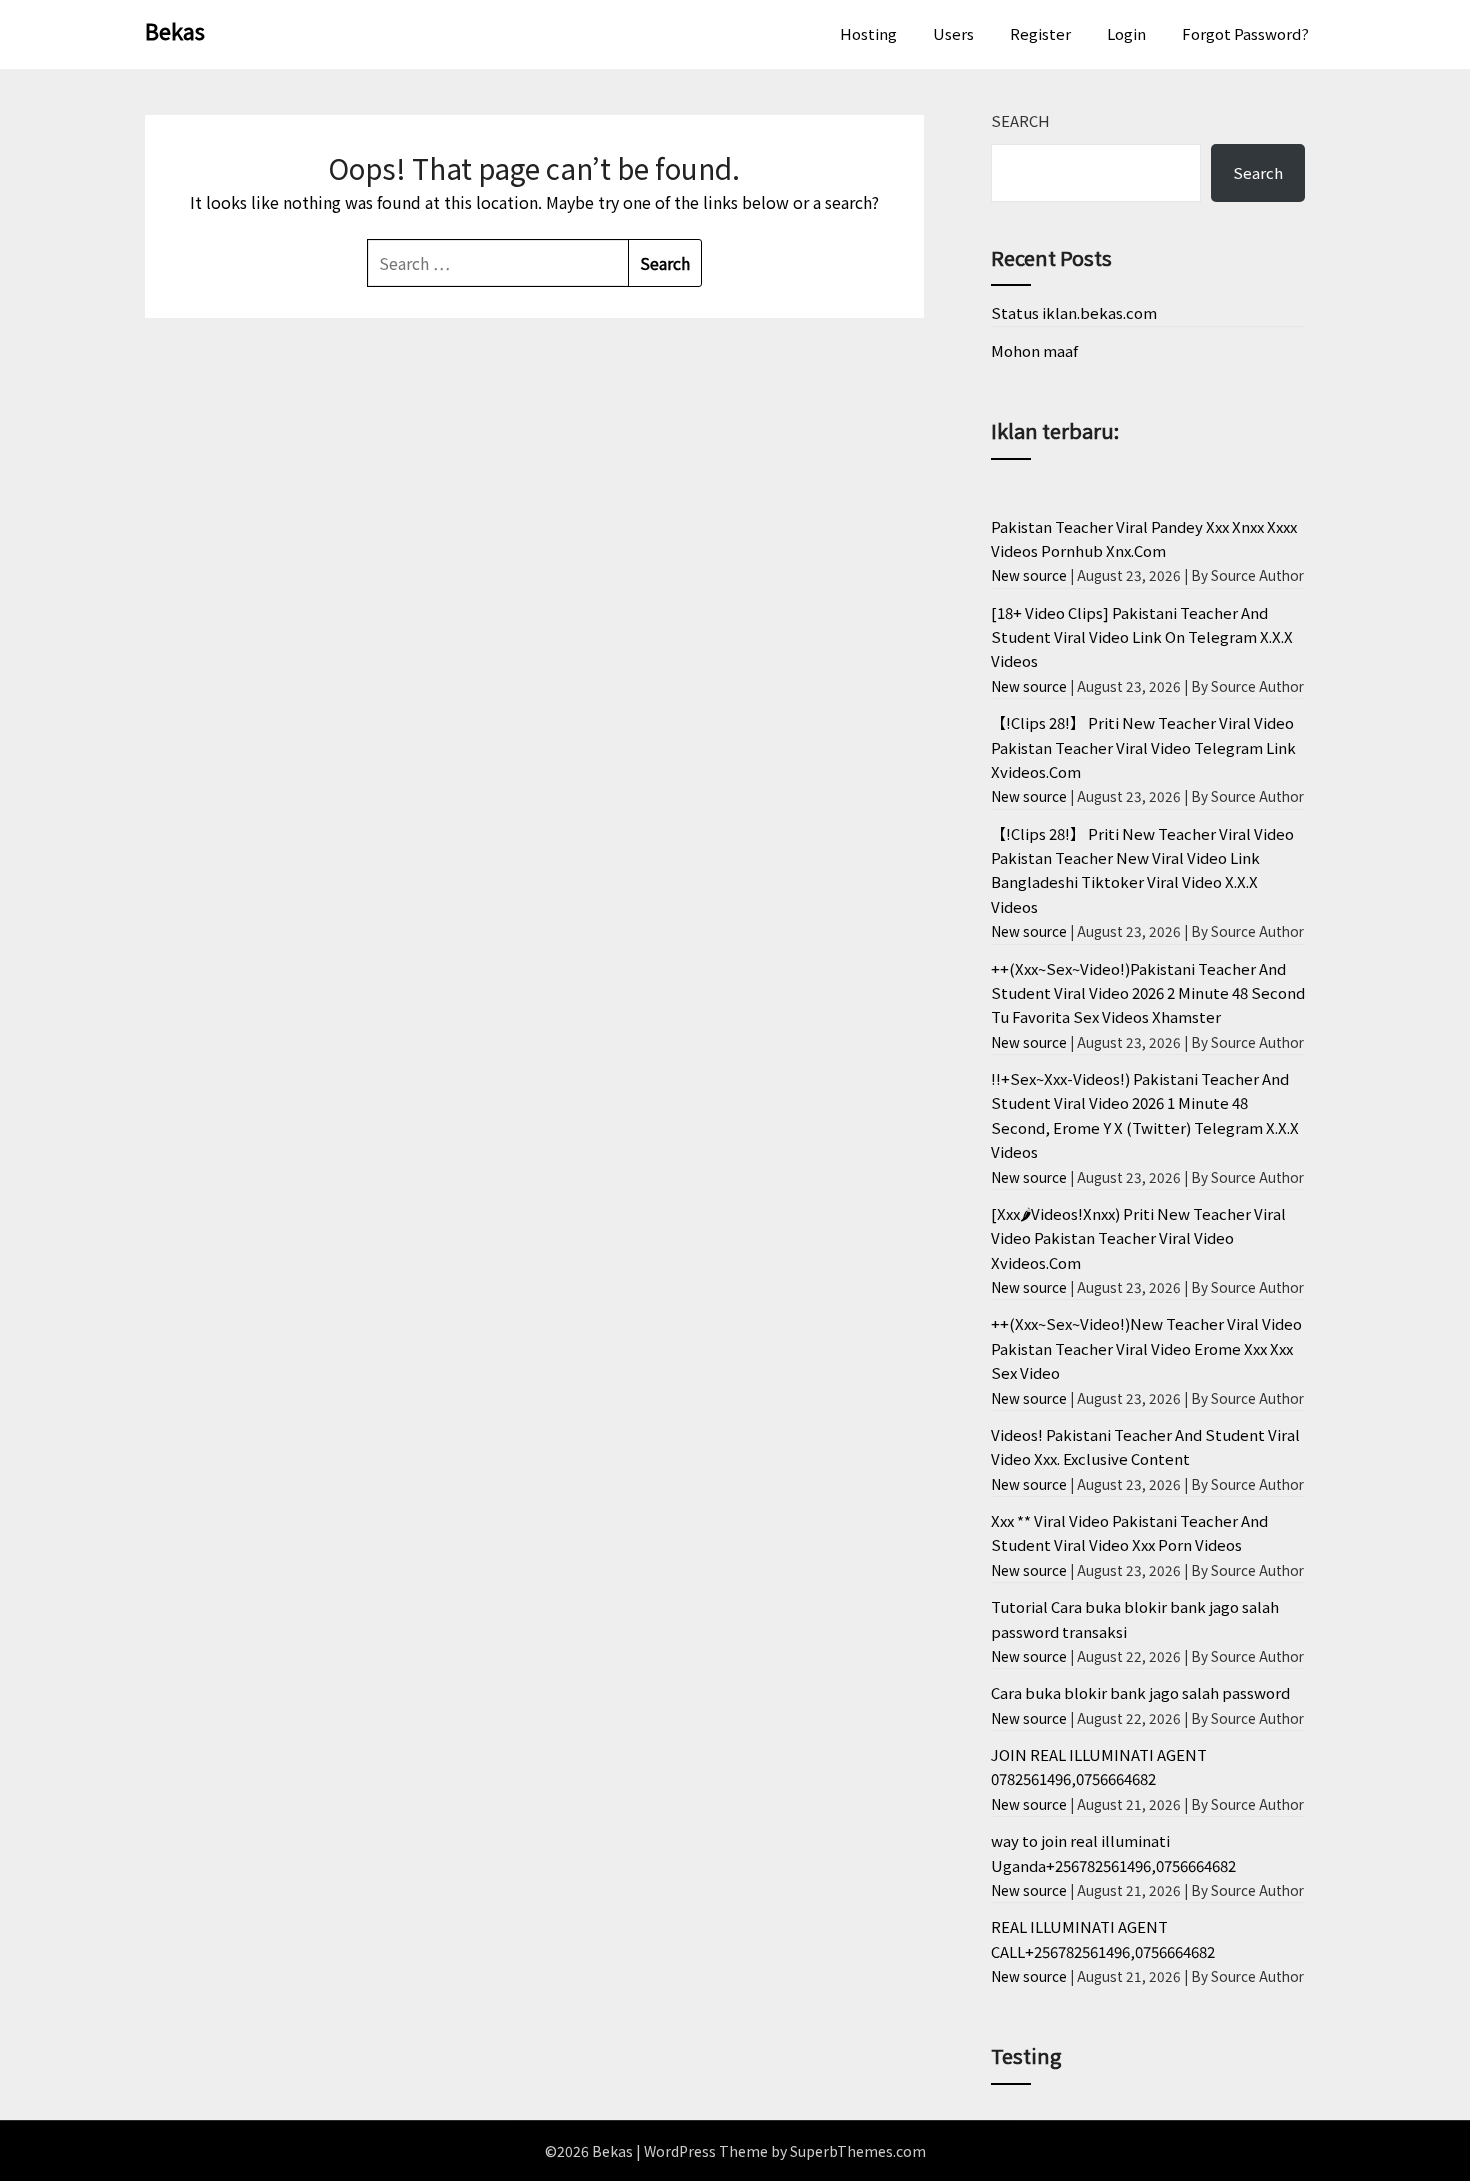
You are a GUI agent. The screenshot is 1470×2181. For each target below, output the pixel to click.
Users (953, 33)
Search (1020, 120)
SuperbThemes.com (858, 2151)
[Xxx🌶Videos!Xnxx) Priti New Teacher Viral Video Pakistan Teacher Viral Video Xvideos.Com (1138, 1238)
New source (1029, 575)
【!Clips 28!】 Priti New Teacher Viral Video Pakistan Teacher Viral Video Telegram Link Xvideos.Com (1143, 747)
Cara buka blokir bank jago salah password (1140, 1692)
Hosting (868, 33)
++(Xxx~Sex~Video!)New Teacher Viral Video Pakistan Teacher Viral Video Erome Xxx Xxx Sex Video (1146, 1348)
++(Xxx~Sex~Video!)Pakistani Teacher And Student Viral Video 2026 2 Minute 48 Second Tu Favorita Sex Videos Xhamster (1148, 993)
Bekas (175, 30)
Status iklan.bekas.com (1074, 312)
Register (1040, 33)
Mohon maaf (1034, 350)
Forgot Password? (1245, 33)
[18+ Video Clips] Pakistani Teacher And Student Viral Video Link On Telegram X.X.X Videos (1142, 637)
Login (1126, 33)
